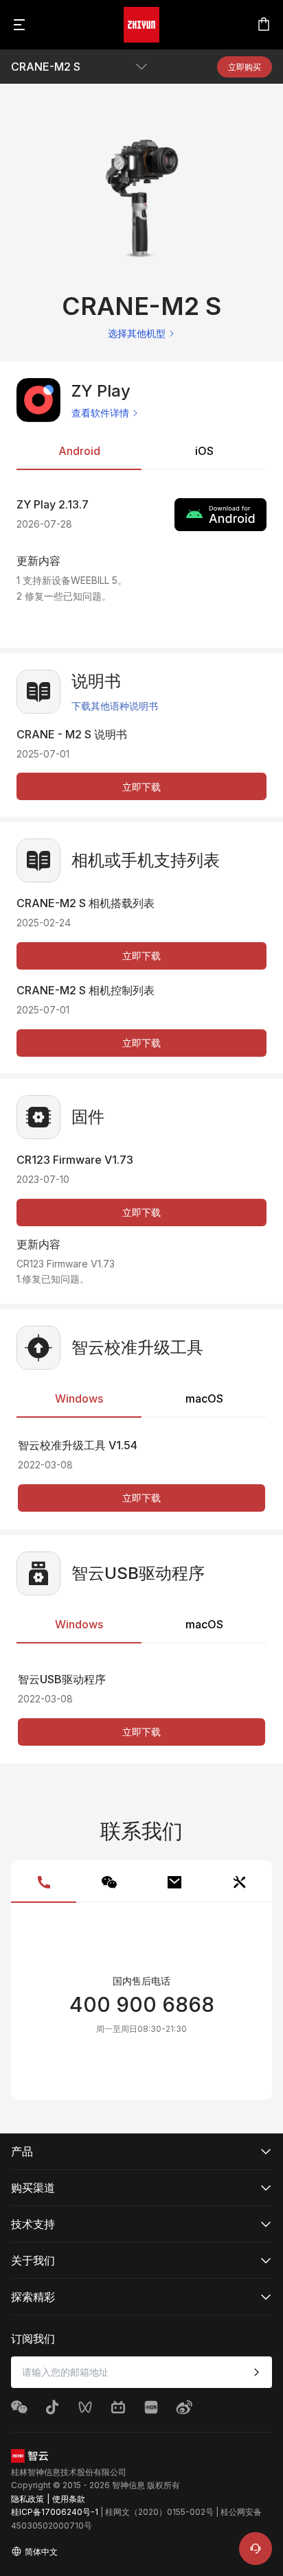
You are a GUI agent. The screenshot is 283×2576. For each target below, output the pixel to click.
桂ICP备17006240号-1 (55, 2512)
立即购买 (245, 67)
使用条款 (69, 2499)
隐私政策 (27, 2499)
